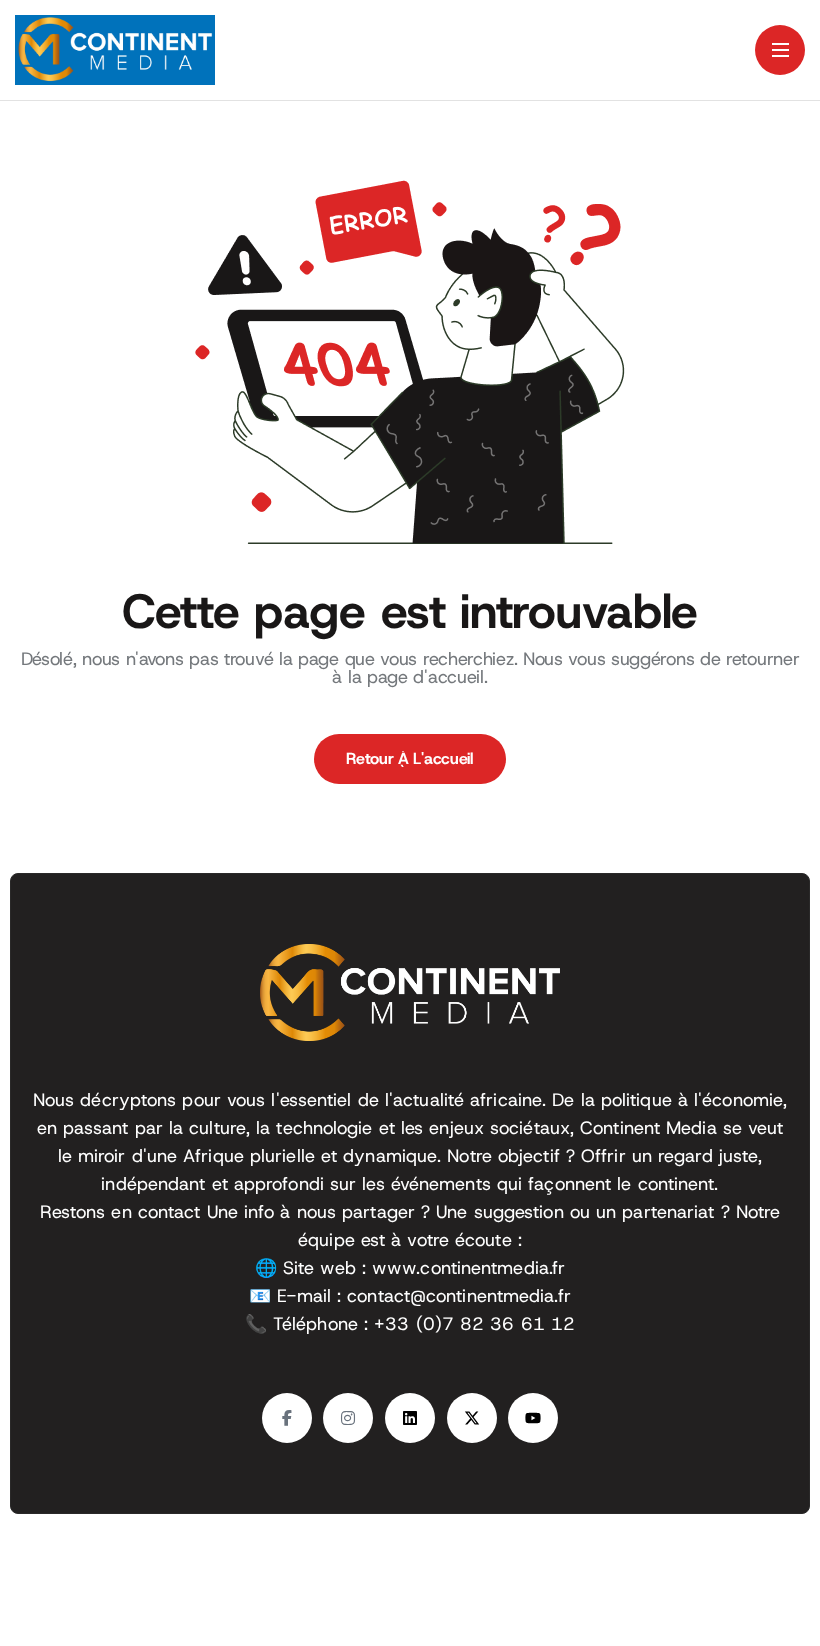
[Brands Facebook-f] (287, 1418)
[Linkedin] (410, 1418)
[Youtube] (533, 1418)
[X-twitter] (472, 1418)
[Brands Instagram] (348, 1418)
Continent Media (673, 1574)
